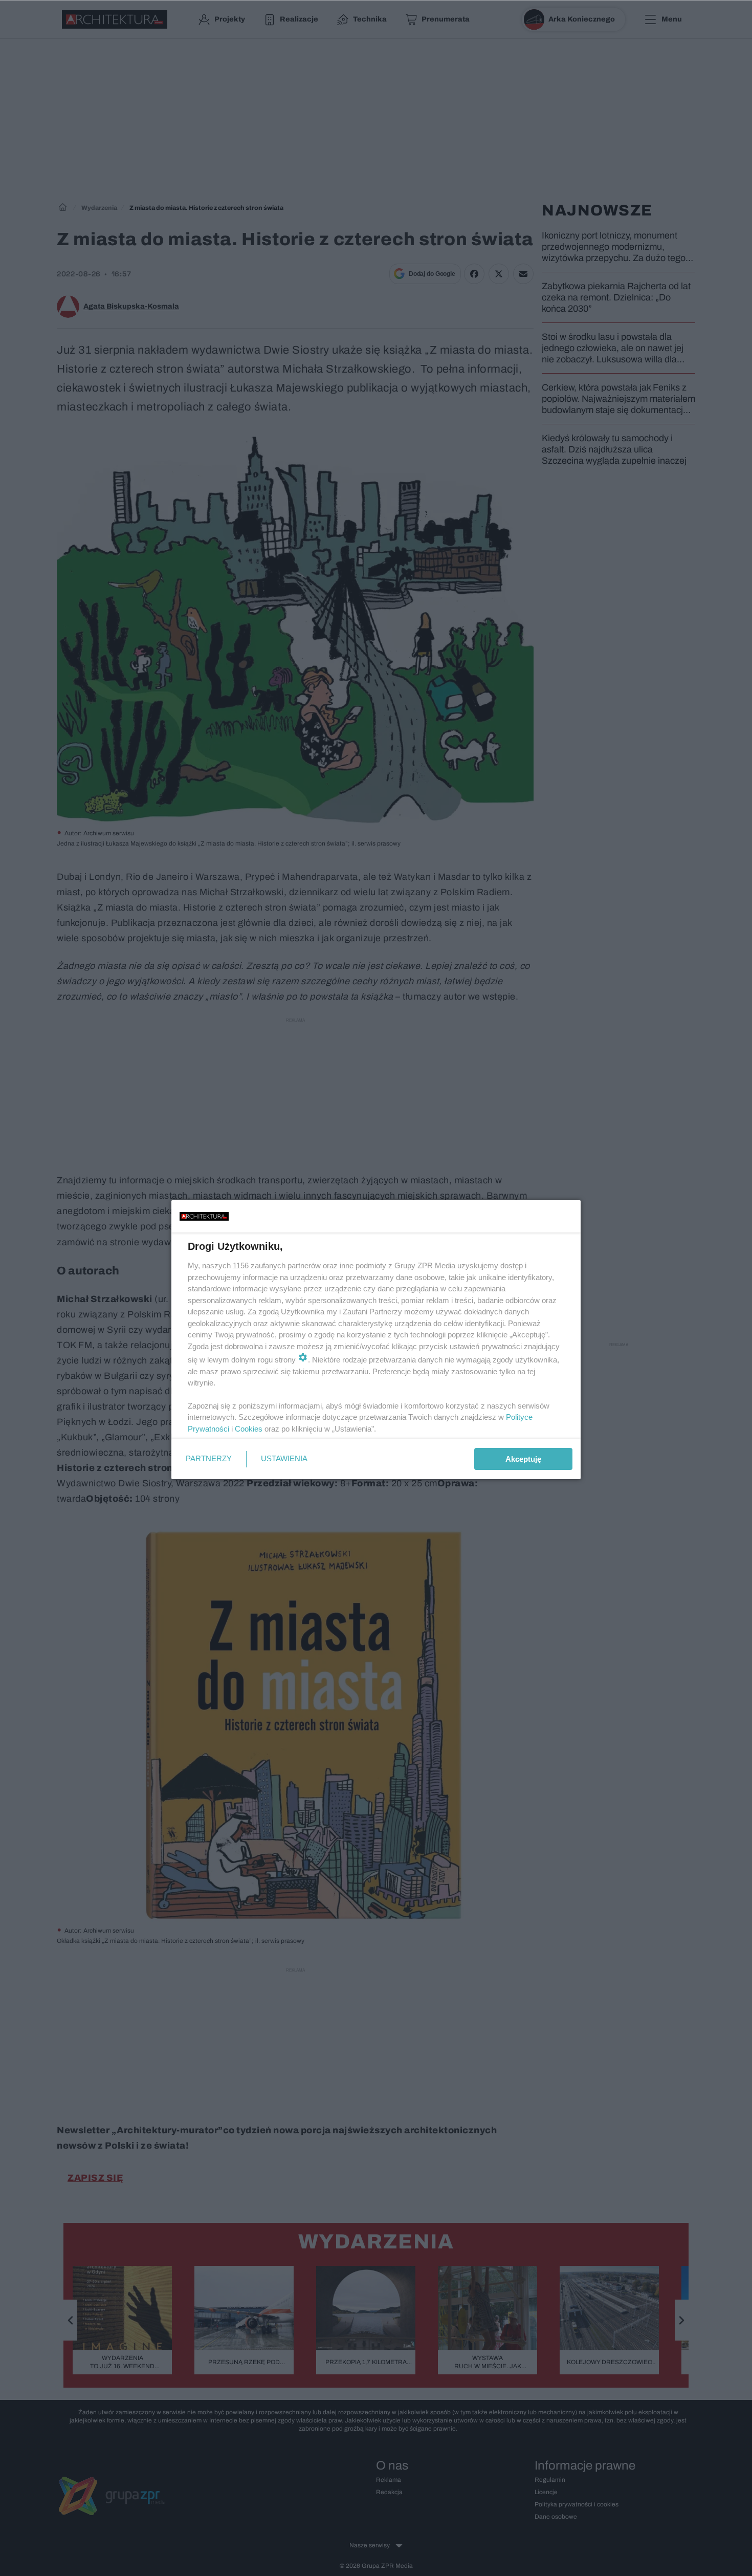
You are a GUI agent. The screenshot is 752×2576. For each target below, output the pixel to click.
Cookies (249, 1429)
